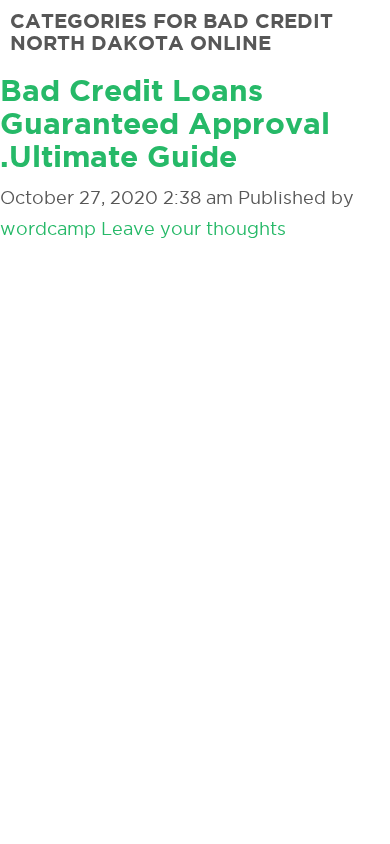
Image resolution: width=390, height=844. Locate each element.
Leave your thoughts (193, 228)
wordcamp (48, 228)
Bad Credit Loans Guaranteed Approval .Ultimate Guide (165, 123)
